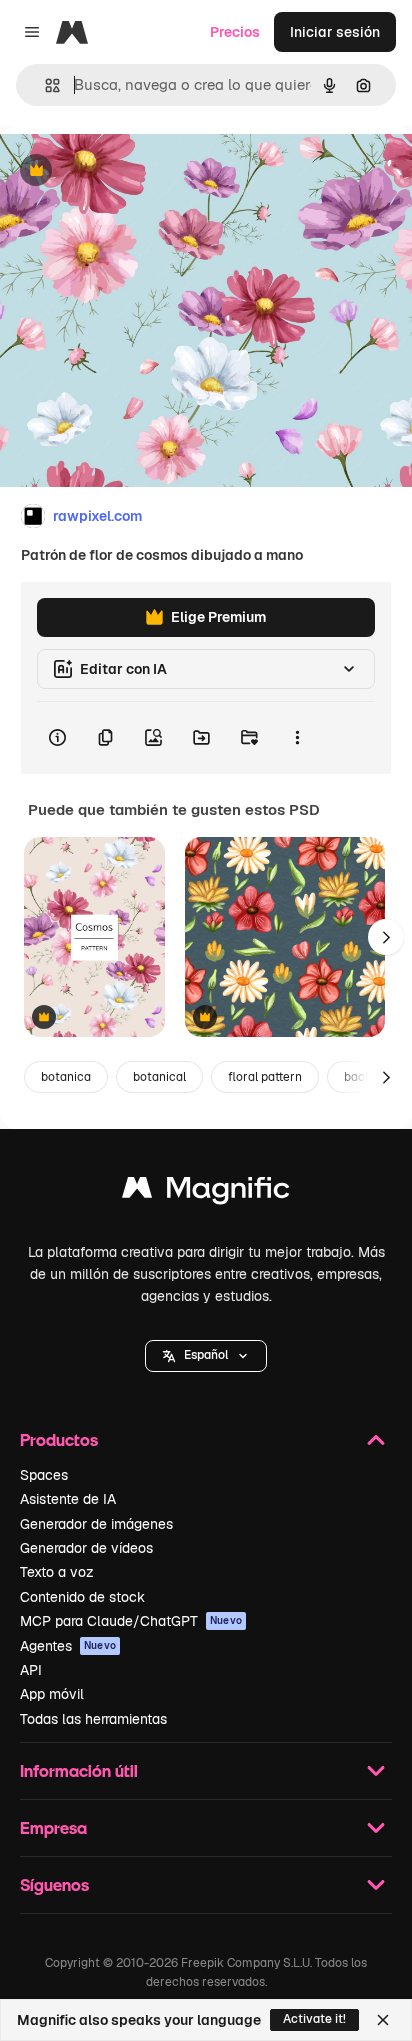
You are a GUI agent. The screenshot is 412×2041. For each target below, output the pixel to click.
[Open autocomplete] (44, 85)
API (31, 1670)
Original (128, 171)
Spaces (44, 1475)
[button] (206, 1356)
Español (206, 1355)
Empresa (53, 1827)
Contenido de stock (82, 1597)
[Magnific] (206, 1192)
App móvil (52, 1694)
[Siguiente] (386, 937)
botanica (66, 1077)
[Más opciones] (297, 738)
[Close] (383, 2020)
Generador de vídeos (86, 1548)
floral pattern (265, 1077)
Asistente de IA (68, 1499)
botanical (159, 1077)
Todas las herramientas (93, 1719)
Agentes (68, 1646)
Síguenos (54, 1884)
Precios (235, 32)
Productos (59, 1439)
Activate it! (314, 2019)
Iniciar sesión (335, 32)
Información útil (79, 1770)
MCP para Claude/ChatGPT (131, 1621)
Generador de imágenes (96, 1524)
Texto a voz (57, 1572)
